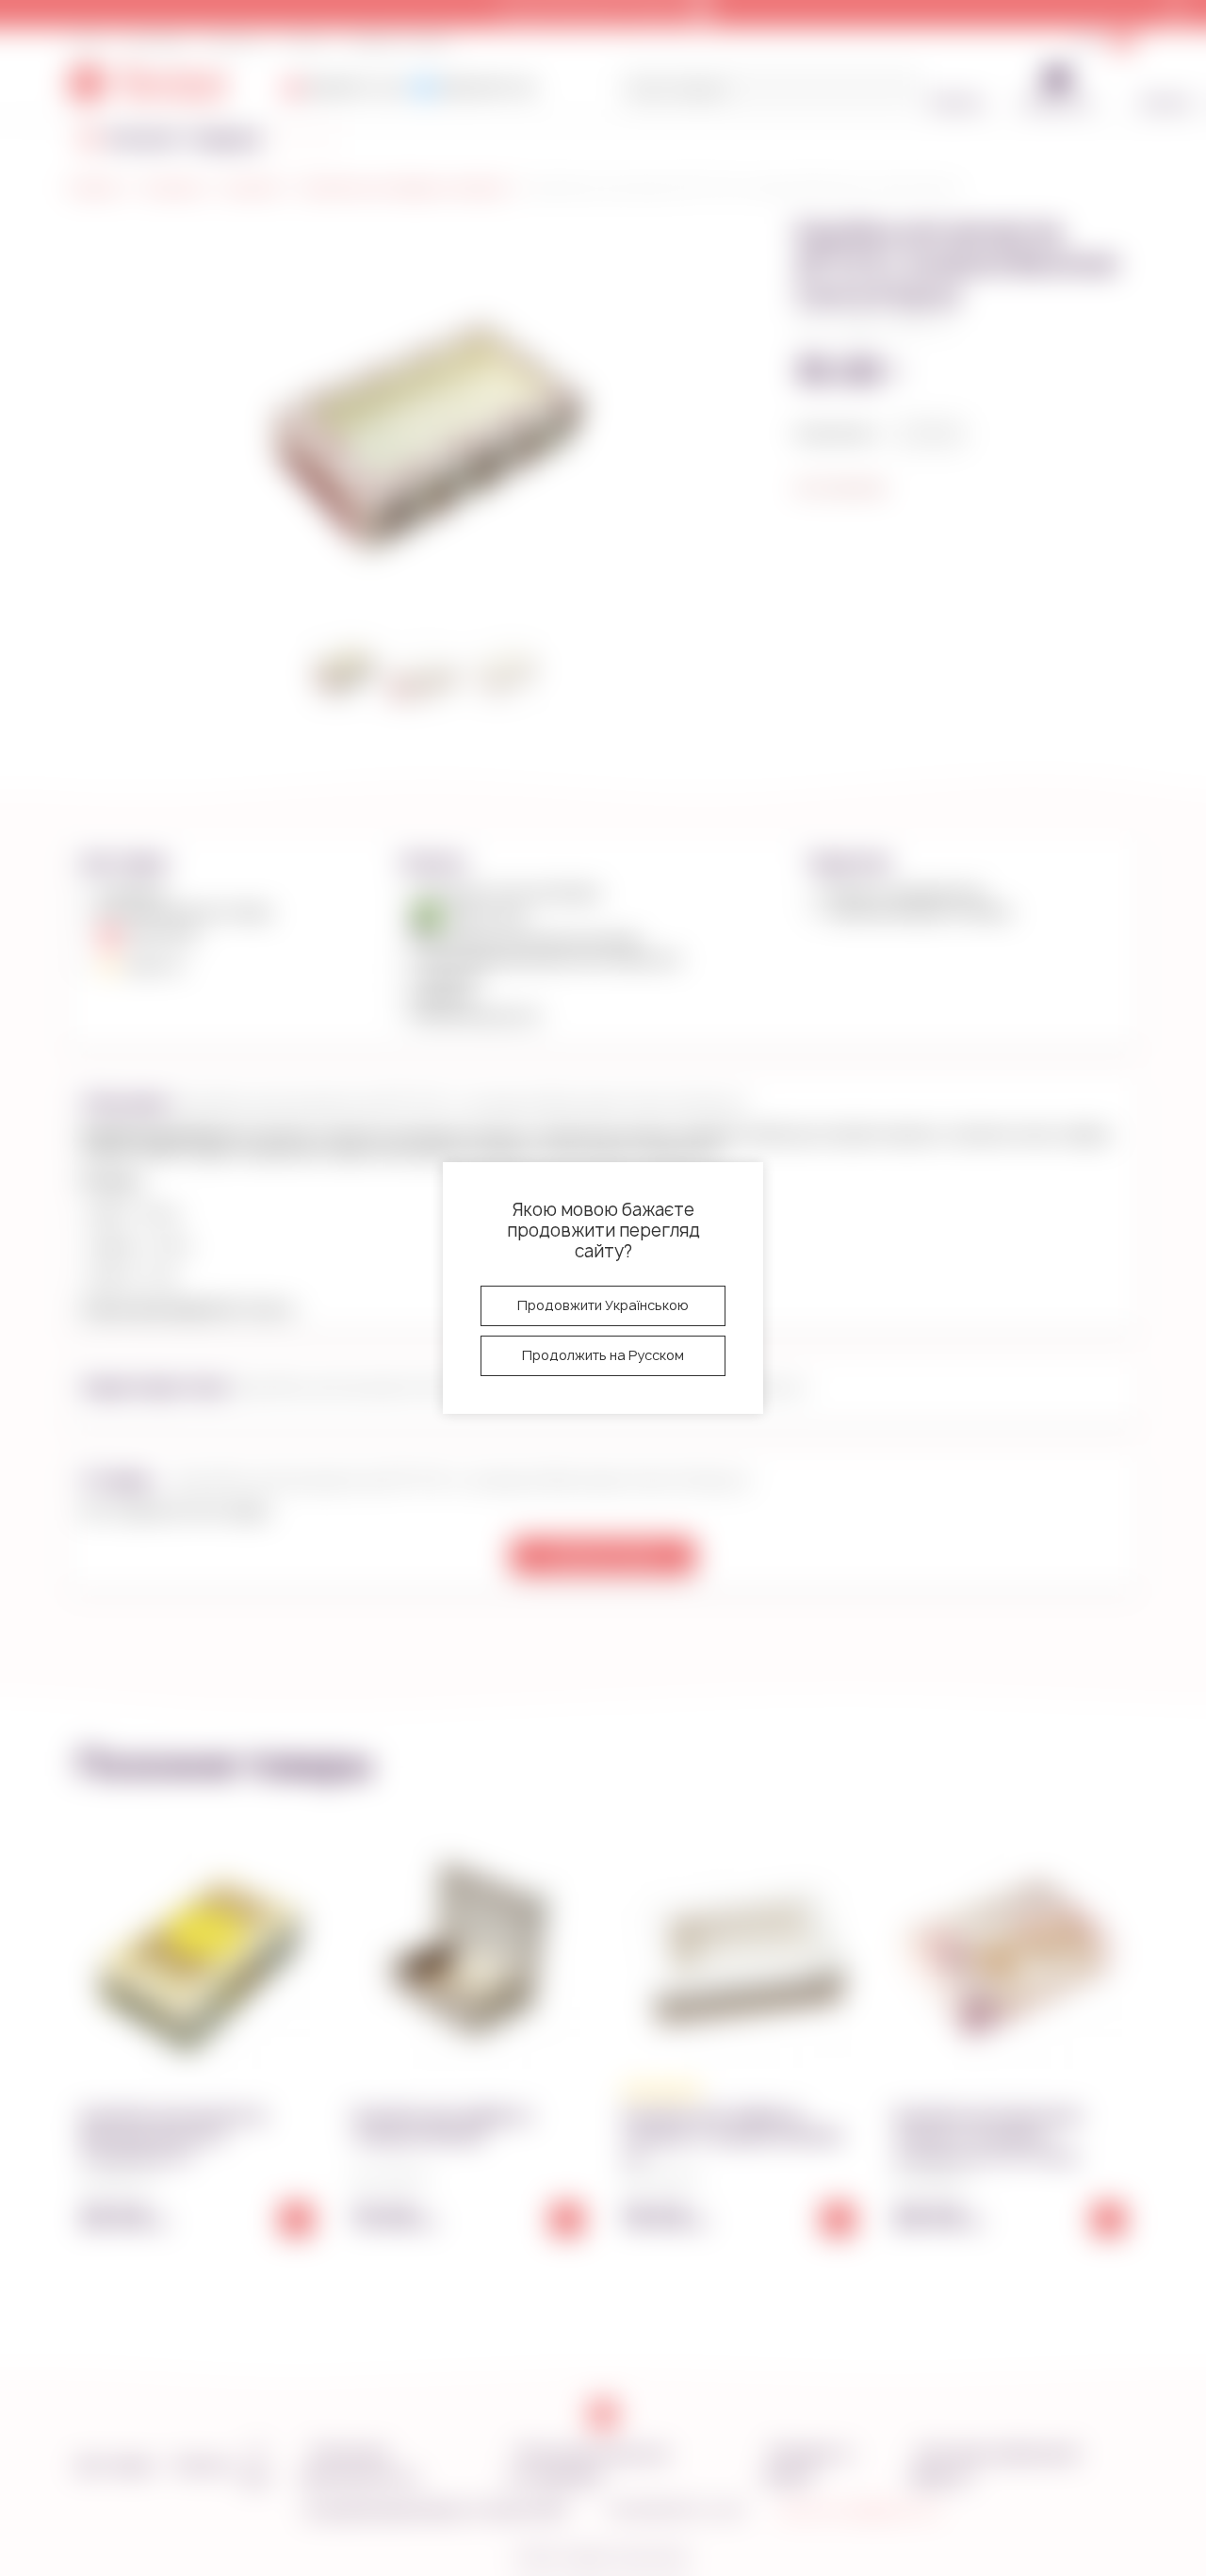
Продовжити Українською (603, 1305)
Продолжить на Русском (603, 1355)
